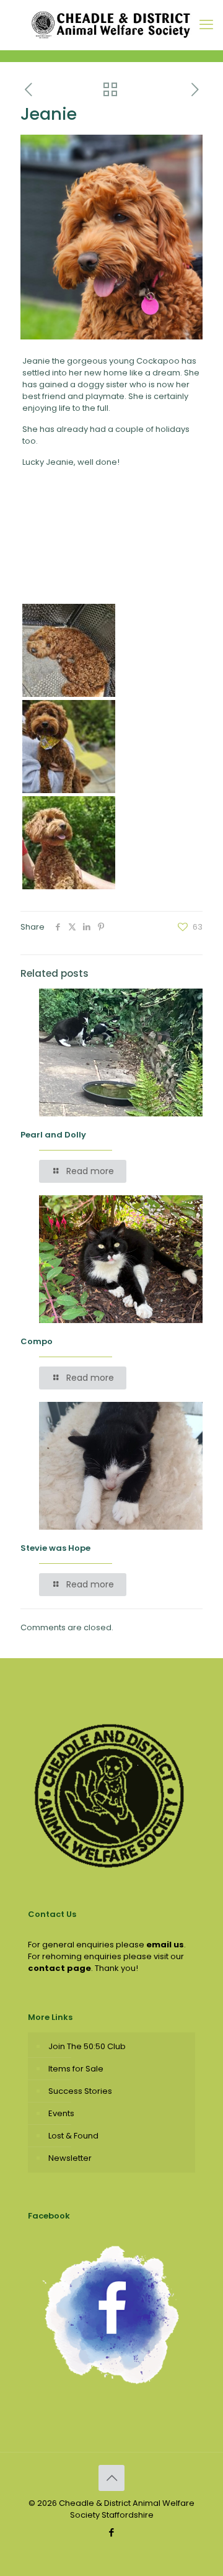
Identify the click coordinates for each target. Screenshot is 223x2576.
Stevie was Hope (55, 1548)
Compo (37, 1341)
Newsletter (70, 2158)
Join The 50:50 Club (87, 2046)
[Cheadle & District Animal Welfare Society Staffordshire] (111, 25)
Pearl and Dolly (53, 1135)
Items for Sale (76, 2069)
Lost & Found (73, 2136)
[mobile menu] (206, 25)
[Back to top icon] (111, 2478)
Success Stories (80, 2091)
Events (61, 2113)
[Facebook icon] (112, 2532)
